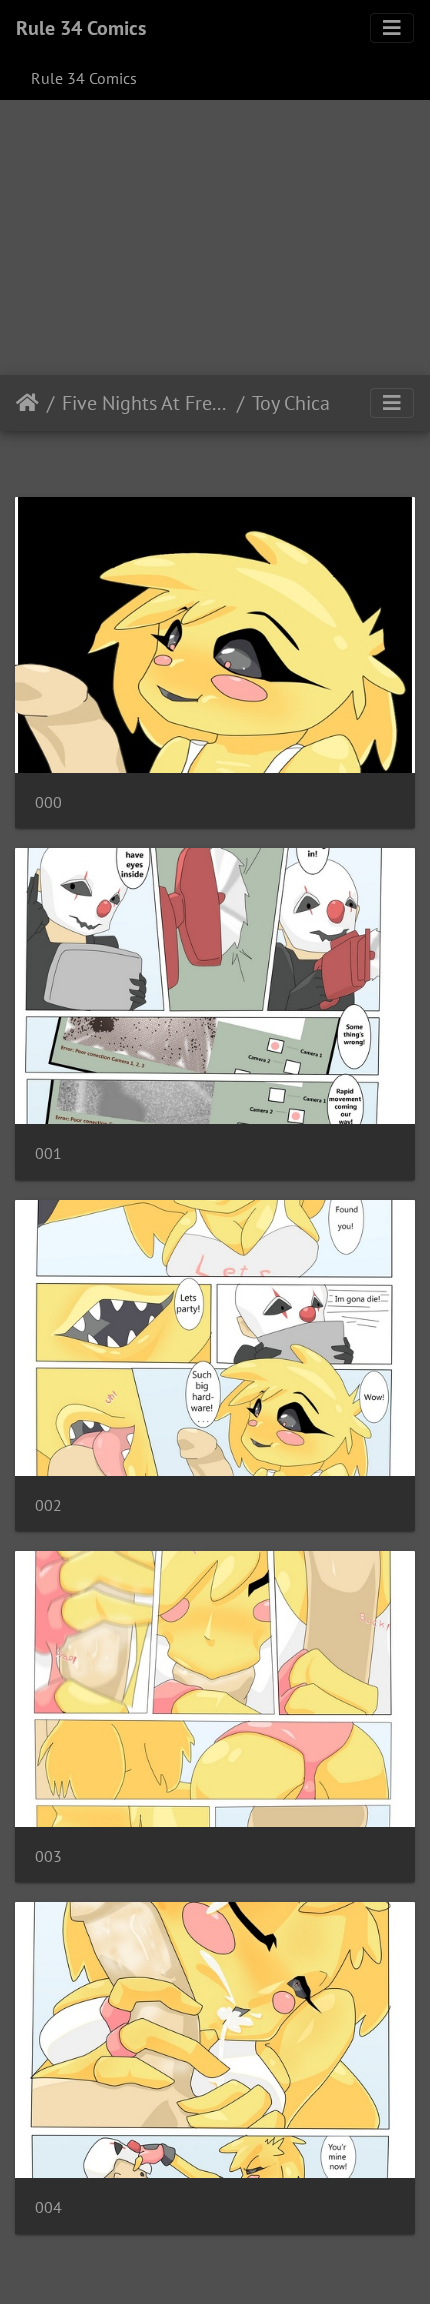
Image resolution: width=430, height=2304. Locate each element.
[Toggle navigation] (392, 28)
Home (27, 403)
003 (48, 1856)
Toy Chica (291, 403)
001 (48, 1153)
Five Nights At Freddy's (145, 403)
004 (48, 2207)
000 (48, 802)
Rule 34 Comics (81, 28)
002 (48, 1505)
